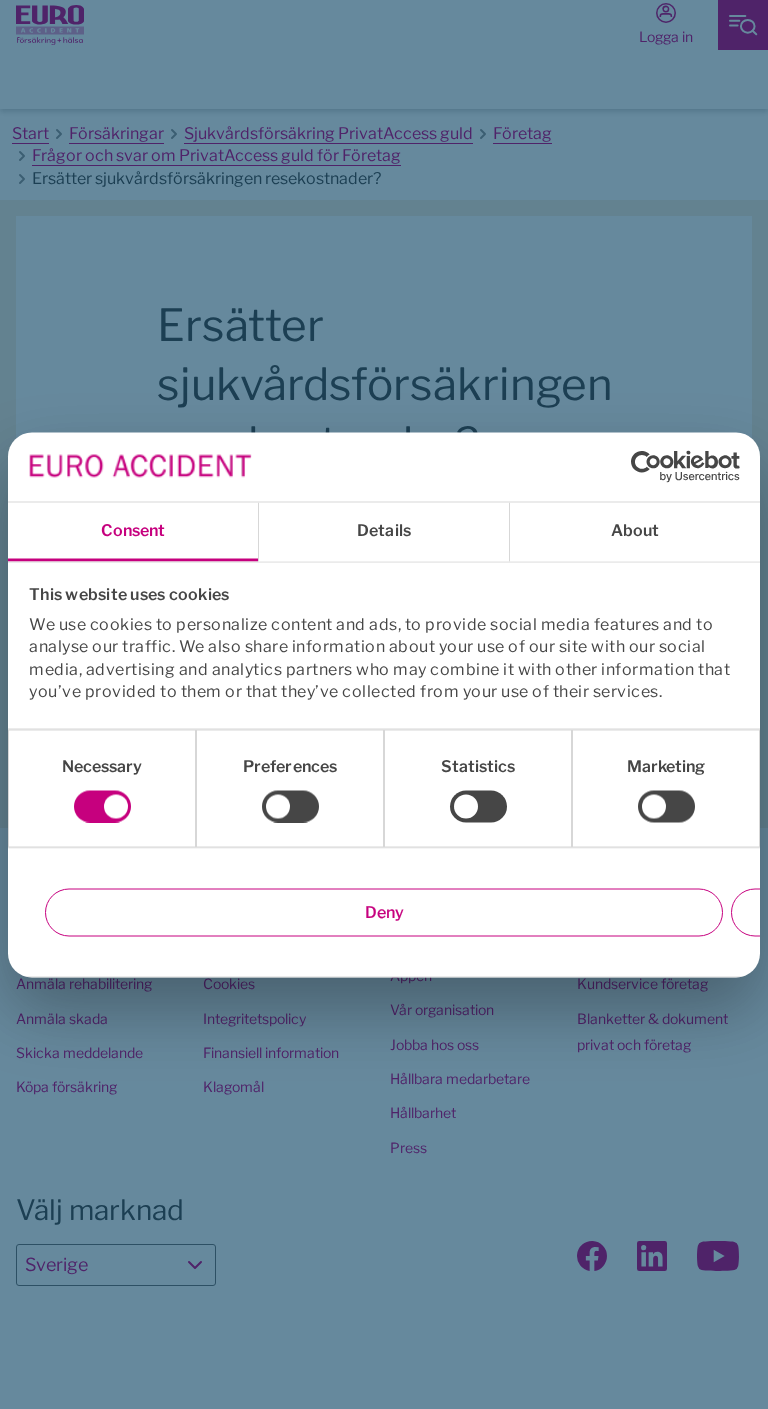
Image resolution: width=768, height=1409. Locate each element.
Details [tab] (384, 529)
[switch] (290, 806)
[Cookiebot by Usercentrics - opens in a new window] (652, 467)
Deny (384, 911)
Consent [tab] (133, 529)
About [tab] (635, 529)
